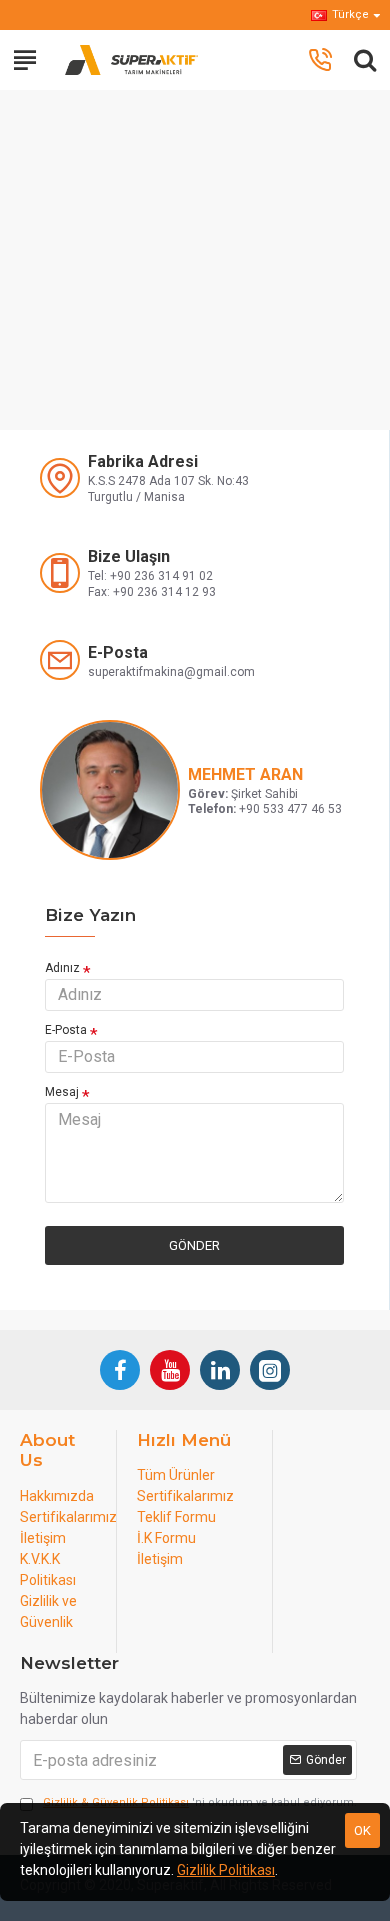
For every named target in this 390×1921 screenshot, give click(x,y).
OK (362, 1830)
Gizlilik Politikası (226, 1870)
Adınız (62, 968)
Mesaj (62, 1092)
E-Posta (66, 1030)
